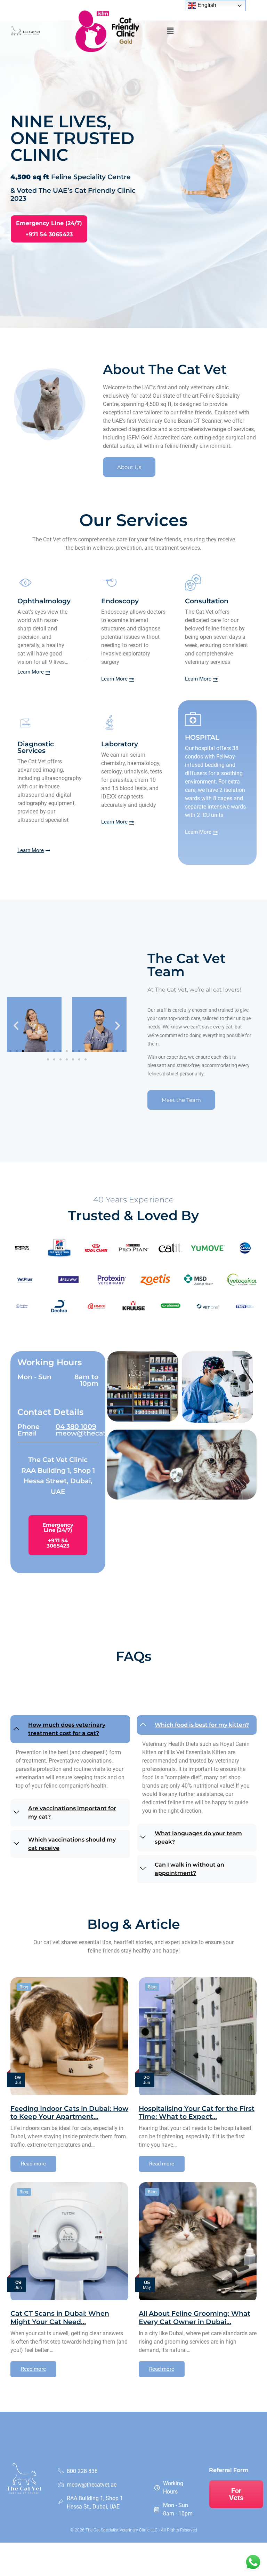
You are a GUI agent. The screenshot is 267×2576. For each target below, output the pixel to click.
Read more (33, 2164)
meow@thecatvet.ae (91, 1433)
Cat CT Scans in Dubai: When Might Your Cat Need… (60, 2317)
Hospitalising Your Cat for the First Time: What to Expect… (197, 2112)
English (206, 5)
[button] (170, 31)
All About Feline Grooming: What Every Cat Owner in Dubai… (195, 2317)
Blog (24, 1987)
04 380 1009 (76, 1426)
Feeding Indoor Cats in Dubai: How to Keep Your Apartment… (69, 2112)
